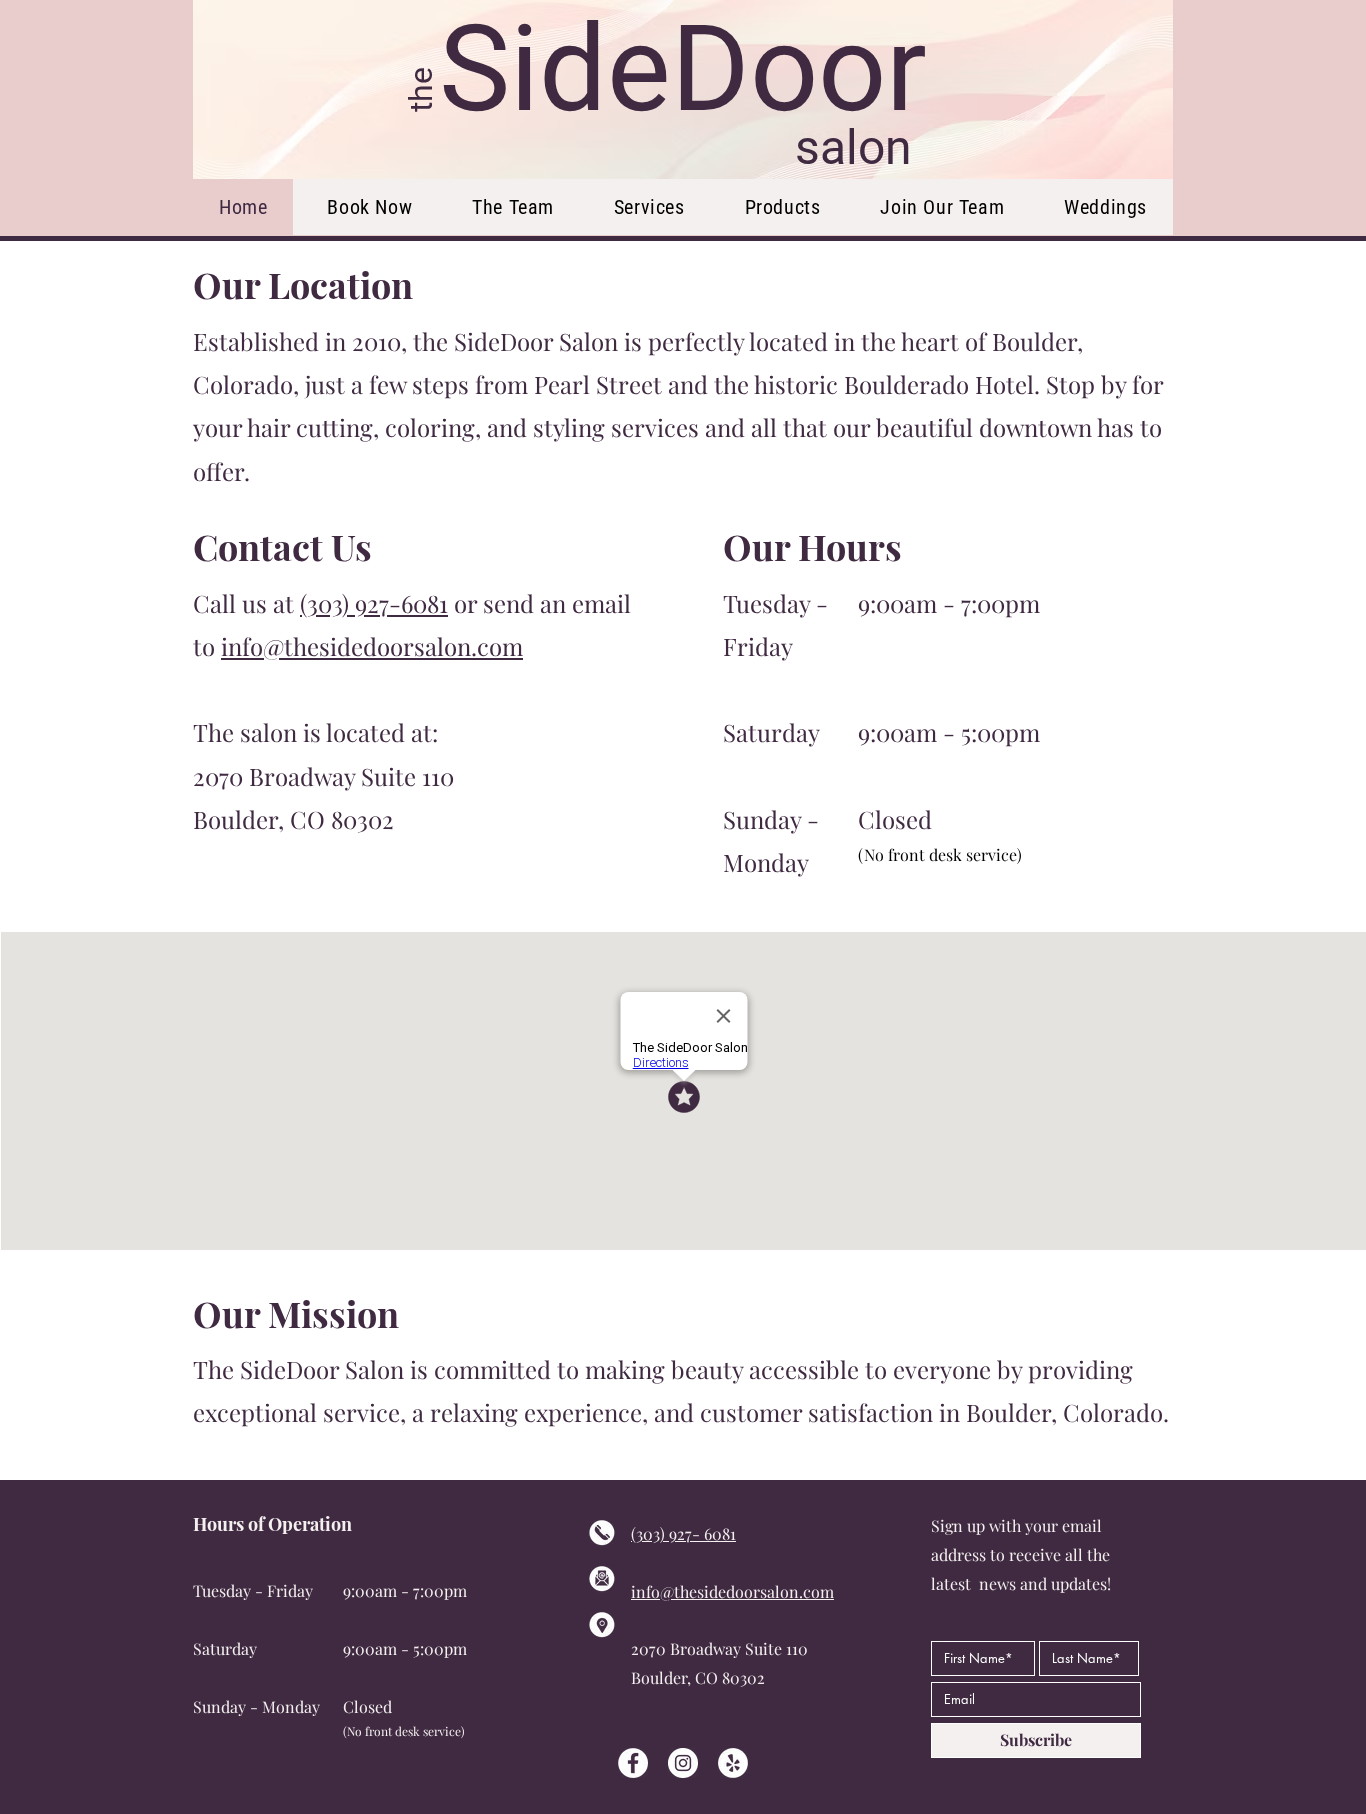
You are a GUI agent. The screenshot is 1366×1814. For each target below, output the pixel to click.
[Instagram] (683, 1763)
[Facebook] (633, 1763)
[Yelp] (733, 1763)
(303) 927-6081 (374, 603)
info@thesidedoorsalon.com (372, 646)
